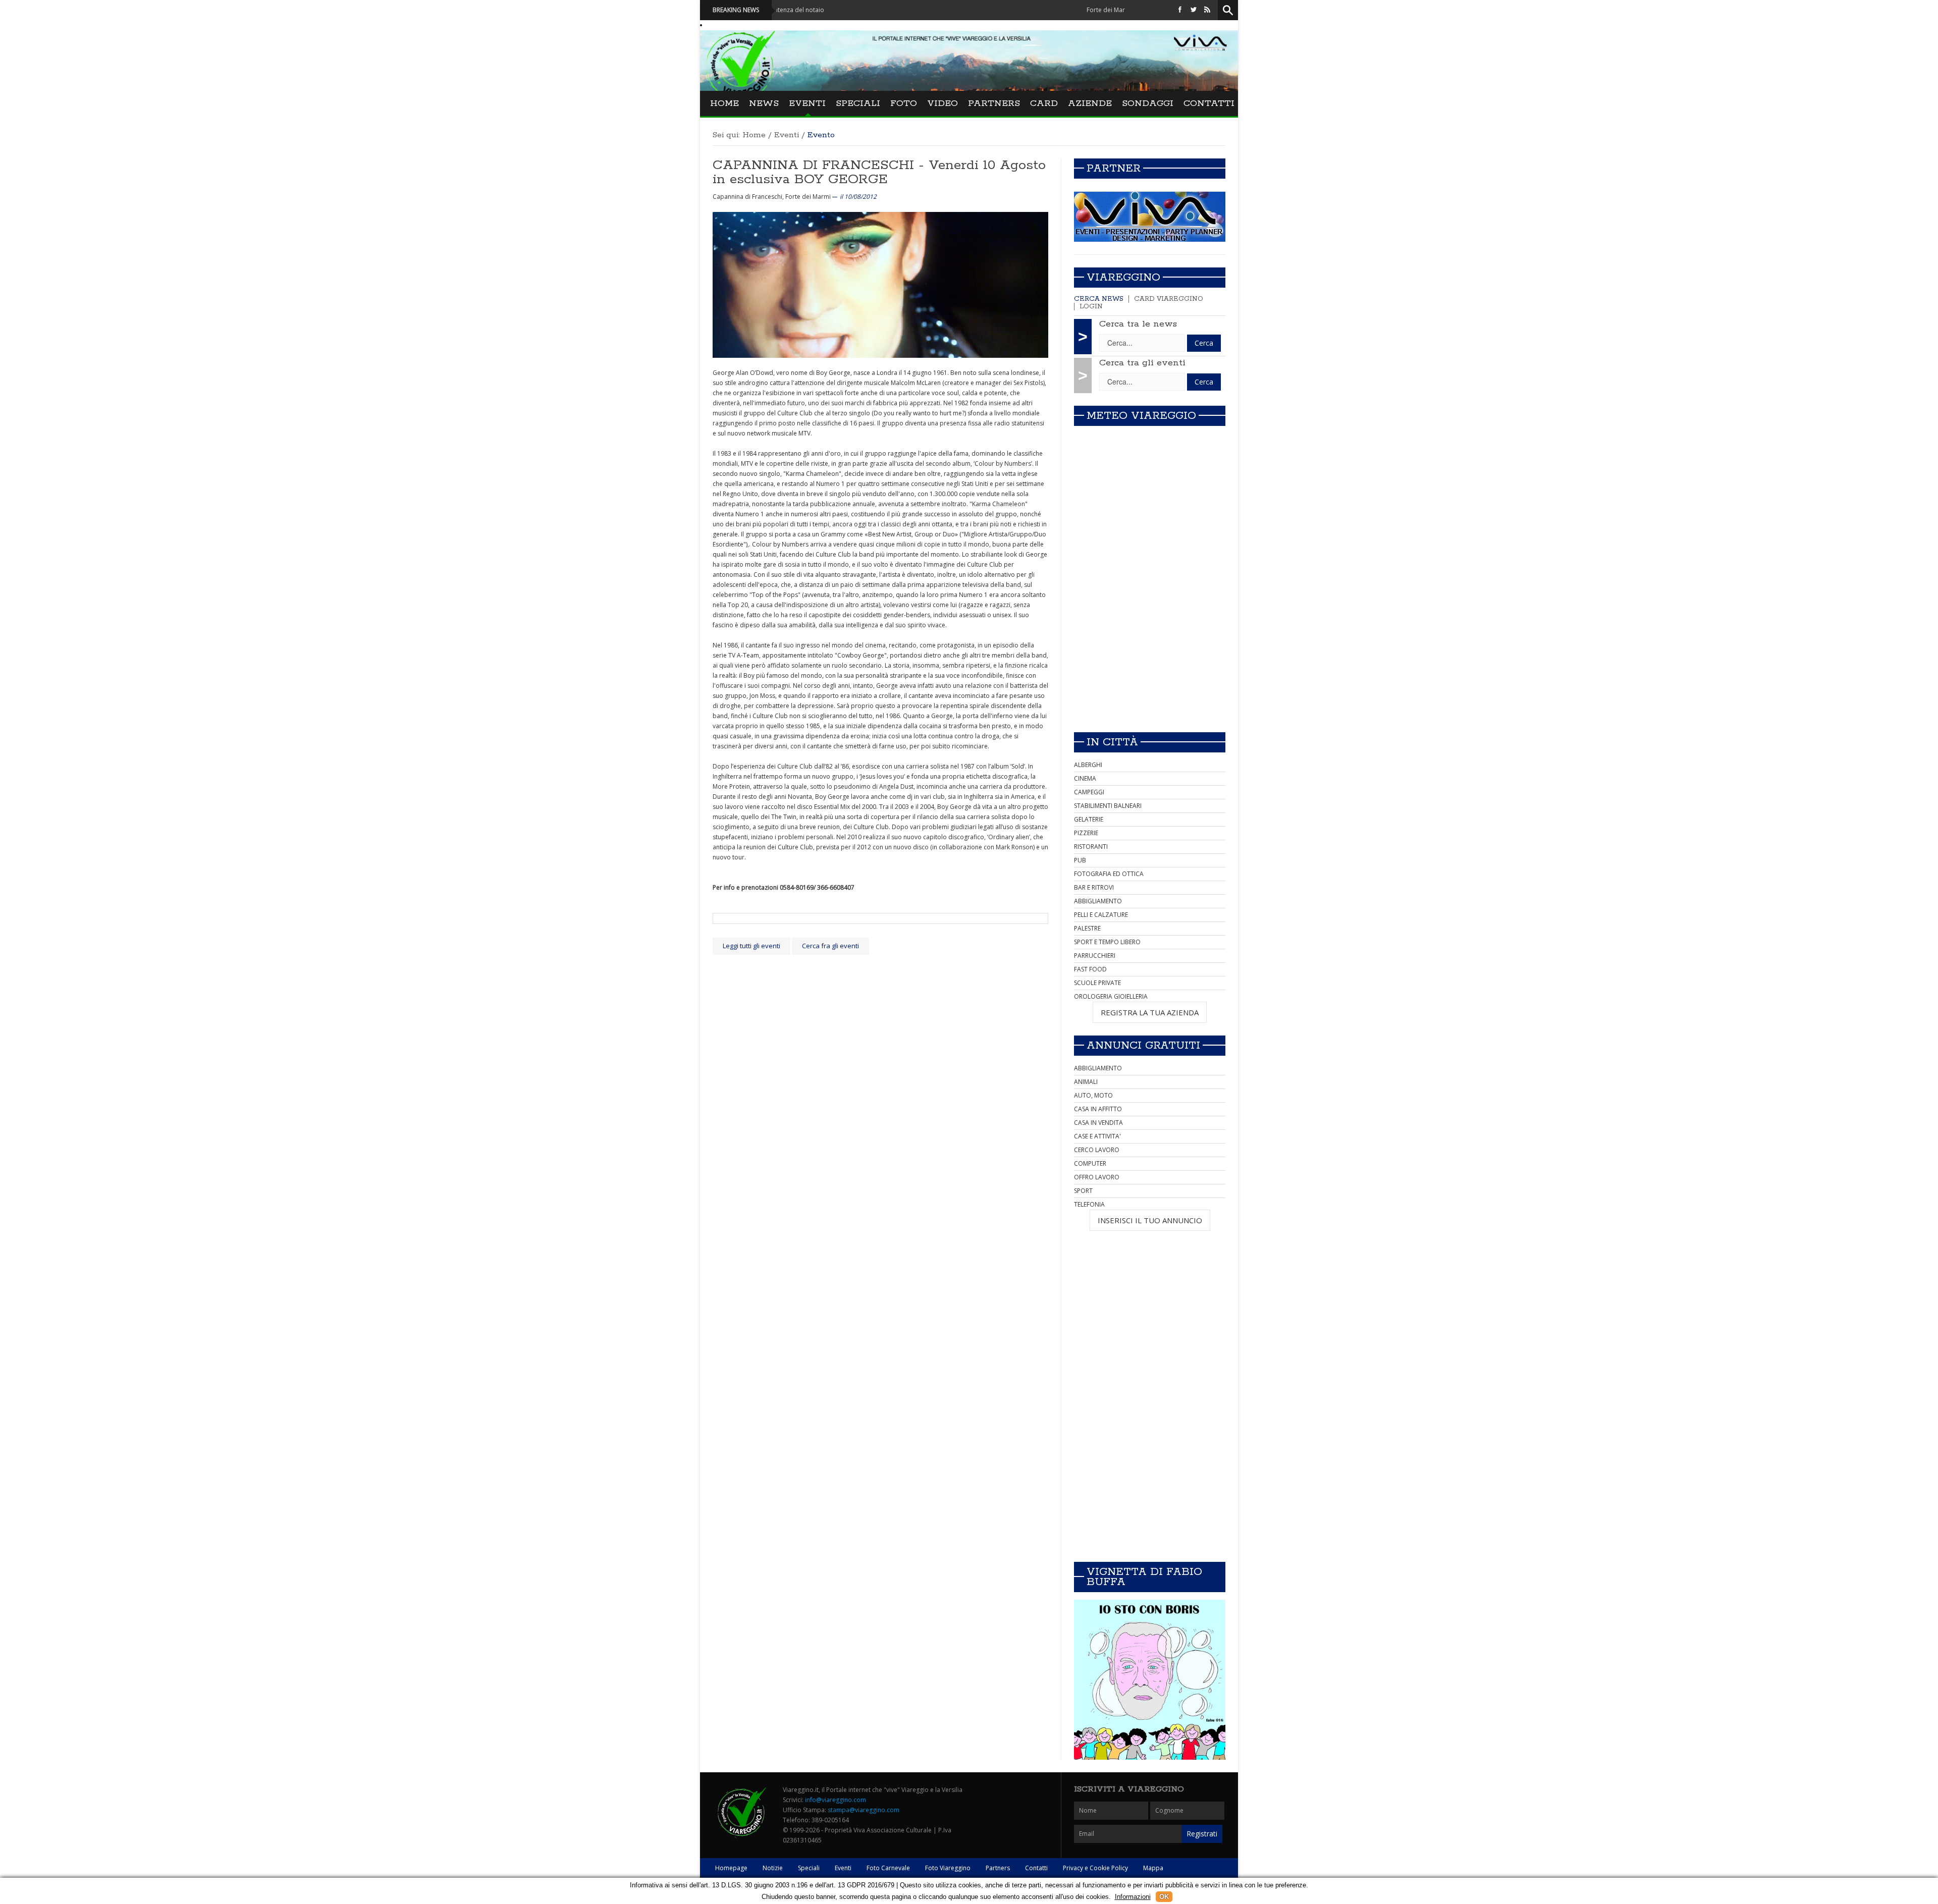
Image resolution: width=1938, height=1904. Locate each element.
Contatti (1209, 103)
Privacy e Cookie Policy (1095, 1868)
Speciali (858, 103)
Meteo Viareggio (1141, 416)
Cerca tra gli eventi (1142, 363)
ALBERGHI (1088, 765)
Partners (994, 103)
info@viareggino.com (836, 1800)
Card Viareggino (1169, 299)
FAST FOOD (1090, 969)
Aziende (1090, 103)
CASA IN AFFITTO (1098, 1109)
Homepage (731, 1868)
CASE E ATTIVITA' (1097, 1136)
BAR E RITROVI (1094, 887)
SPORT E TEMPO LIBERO (1107, 942)
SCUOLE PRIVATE (1097, 983)
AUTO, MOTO (1093, 1095)
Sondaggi (1148, 103)
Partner (1114, 169)
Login (1091, 307)
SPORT (1083, 1191)
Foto (904, 103)
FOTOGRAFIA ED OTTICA (1109, 874)
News (764, 103)
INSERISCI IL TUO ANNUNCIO (1150, 1220)
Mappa (1153, 1868)
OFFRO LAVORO (1097, 1177)
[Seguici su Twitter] (1194, 10)
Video (943, 103)
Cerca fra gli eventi (830, 946)
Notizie (773, 1868)
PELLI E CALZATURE (1101, 915)
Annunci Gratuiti (1143, 1046)
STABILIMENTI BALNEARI (1108, 806)
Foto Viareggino (948, 1868)
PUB (1080, 860)
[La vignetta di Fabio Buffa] (1150, 1680)
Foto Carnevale (888, 1868)
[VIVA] (1150, 216)
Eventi (807, 103)
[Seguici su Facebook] (1180, 10)
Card (1044, 103)
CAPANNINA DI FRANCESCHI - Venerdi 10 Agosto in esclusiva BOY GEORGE (879, 172)
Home (724, 103)
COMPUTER (1090, 1163)
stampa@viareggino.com (864, 1810)
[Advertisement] (1150, 654)
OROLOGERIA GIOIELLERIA (1111, 996)
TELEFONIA (1089, 1204)
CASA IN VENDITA (1098, 1123)
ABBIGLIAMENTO (1098, 901)
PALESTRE (1087, 928)
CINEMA (1085, 778)
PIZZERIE (1086, 833)
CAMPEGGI (1089, 792)
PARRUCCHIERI (1095, 956)
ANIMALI (1086, 1082)
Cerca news (1099, 299)
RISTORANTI (1091, 847)
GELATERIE (1089, 819)
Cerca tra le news (1138, 324)
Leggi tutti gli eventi (751, 946)
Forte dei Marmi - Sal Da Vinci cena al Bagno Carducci (1075, 10)
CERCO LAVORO (1097, 1150)
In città (1112, 742)
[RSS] (1207, 10)
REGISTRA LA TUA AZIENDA (1150, 1012)
